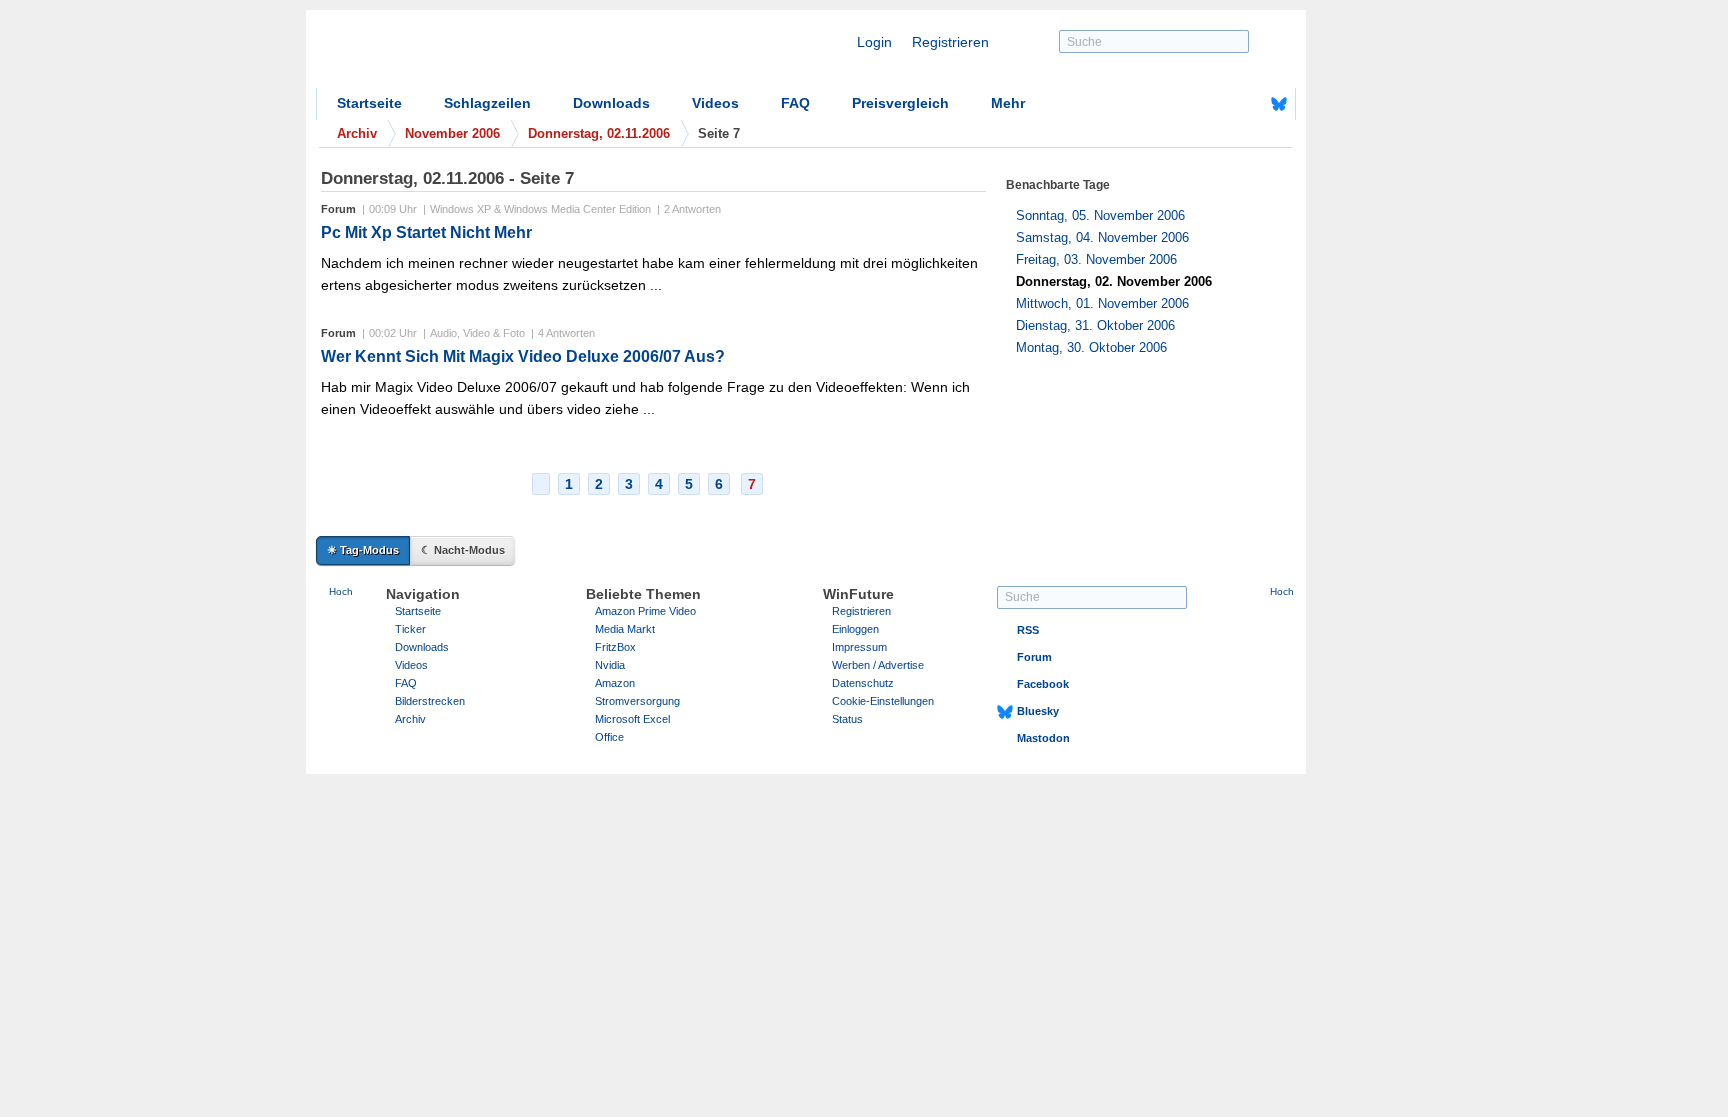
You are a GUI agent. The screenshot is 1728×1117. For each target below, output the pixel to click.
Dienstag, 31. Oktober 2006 (1095, 325)
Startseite (369, 103)
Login (874, 42)
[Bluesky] (1279, 104)
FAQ (795, 103)
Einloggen (855, 629)
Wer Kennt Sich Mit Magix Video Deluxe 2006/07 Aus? (523, 356)
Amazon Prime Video (645, 611)
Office (609, 737)
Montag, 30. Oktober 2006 (1091, 347)
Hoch (341, 591)
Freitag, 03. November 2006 (1096, 259)
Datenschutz (863, 683)
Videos (715, 103)
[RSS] (1217, 104)
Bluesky (1038, 711)
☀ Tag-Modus (363, 550)
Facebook (1043, 684)
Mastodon (1043, 738)
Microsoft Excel (632, 719)
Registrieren (950, 42)
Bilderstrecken (430, 701)
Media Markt (625, 629)
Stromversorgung (637, 701)
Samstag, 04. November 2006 (1102, 237)
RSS (1028, 630)
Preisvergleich (900, 103)
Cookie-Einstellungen (883, 701)
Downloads (611, 103)
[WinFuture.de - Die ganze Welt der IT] (486, 54)
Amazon (615, 683)
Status (847, 719)
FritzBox (615, 647)
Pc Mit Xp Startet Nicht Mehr (426, 232)
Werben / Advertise (878, 665)
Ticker (410, 629)
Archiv (410, 719)
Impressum (859, 647)
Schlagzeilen (487, 103)
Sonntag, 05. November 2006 (1100, 215)
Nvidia (610, 665)
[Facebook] (1248, 104)
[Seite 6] (541, 484)
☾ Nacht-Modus (463, 550)
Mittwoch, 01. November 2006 (1102, 303)
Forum (1034, 657)
